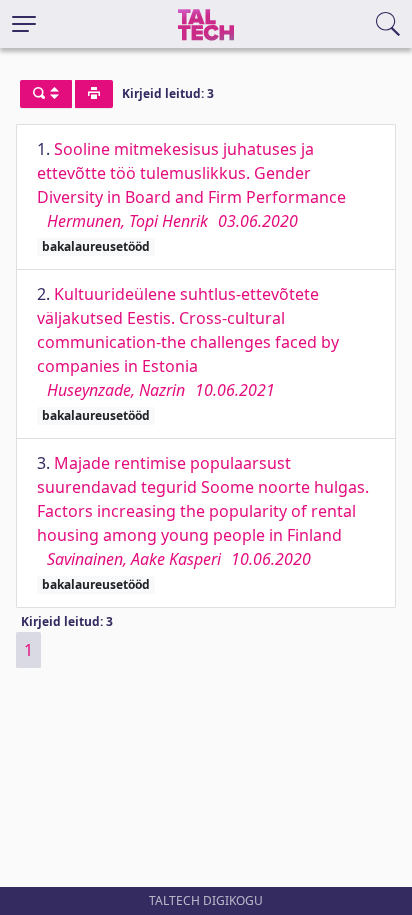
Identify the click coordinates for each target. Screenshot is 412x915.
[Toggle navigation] (24, 24)
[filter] (46, 94)
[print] (94, 94)
